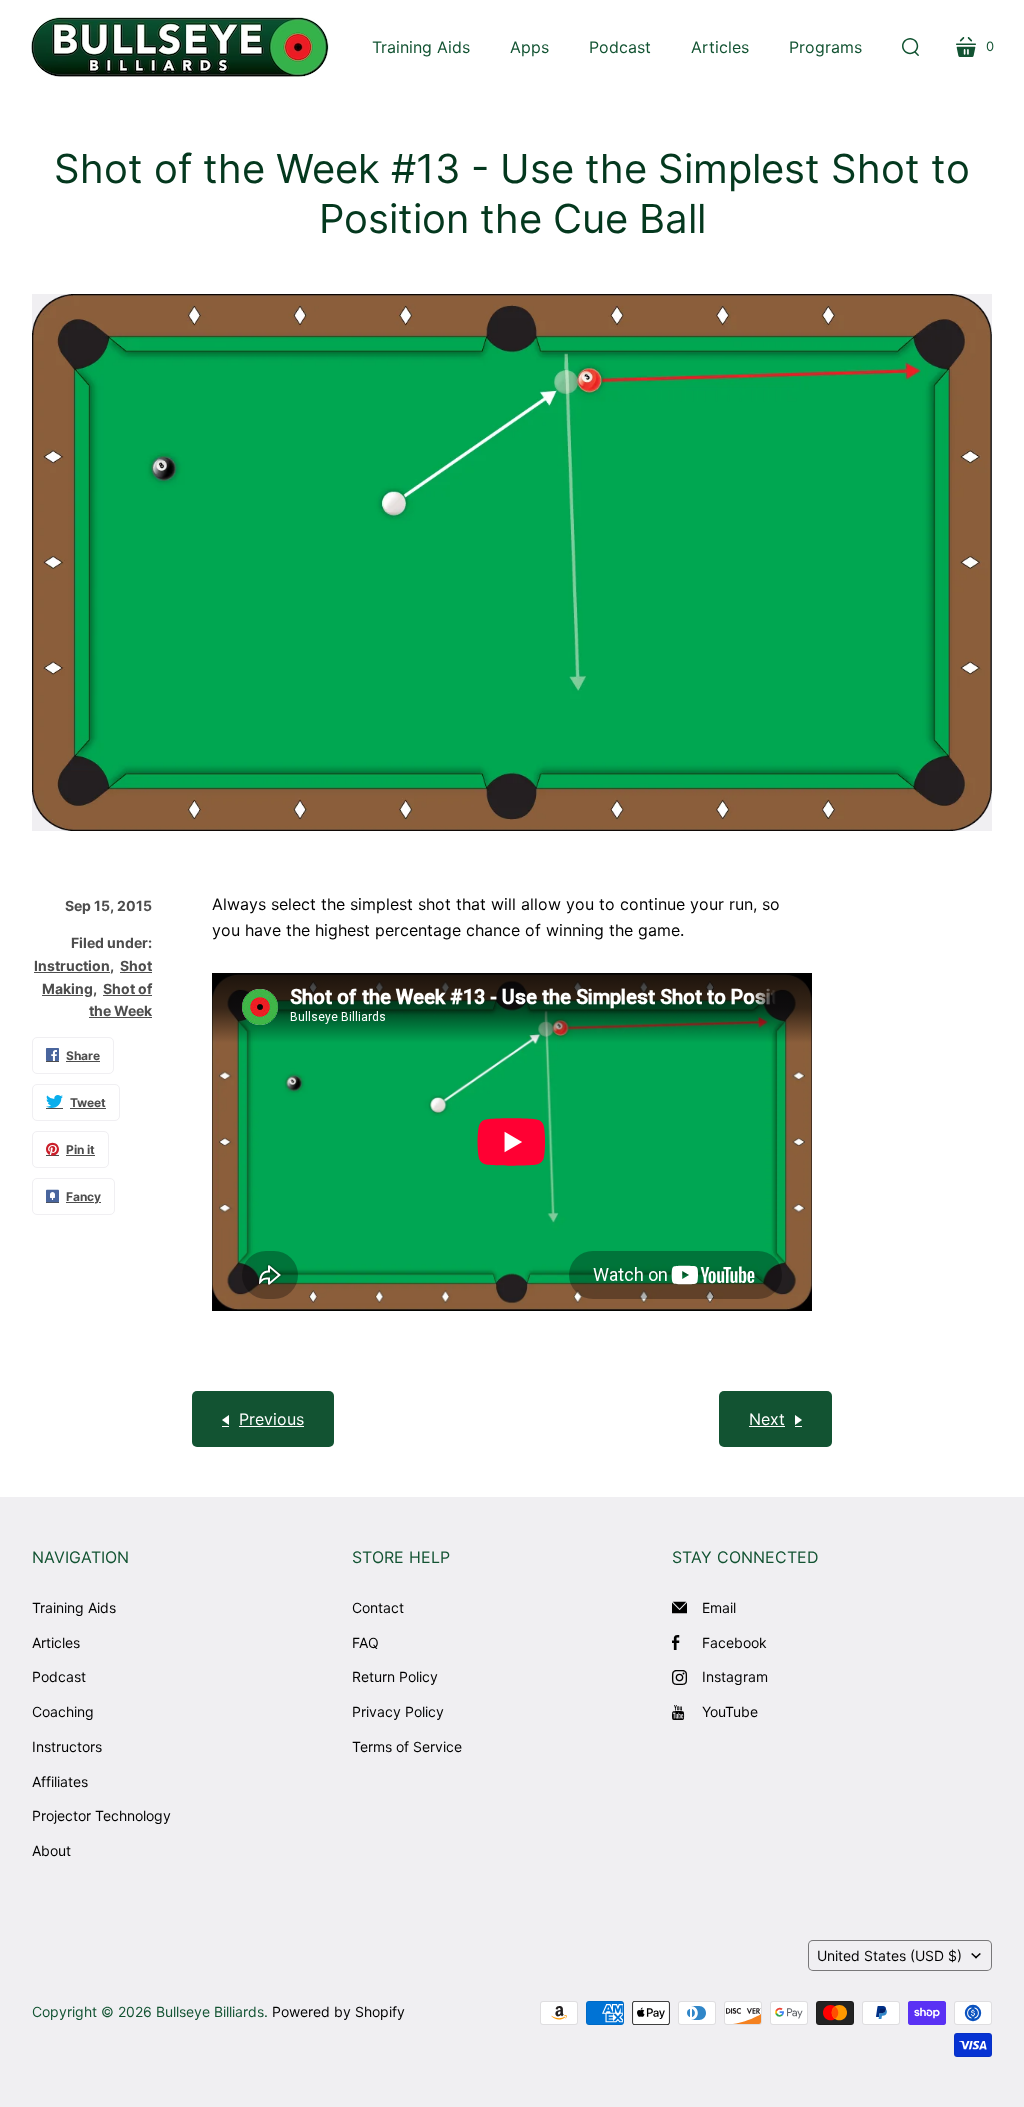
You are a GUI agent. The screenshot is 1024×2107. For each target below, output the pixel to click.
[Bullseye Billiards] (180, 47)
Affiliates (60, 1781)
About (51, 1850)
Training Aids (74, 1607)
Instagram (735, 1676)
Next (767, 1419)
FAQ (365, 1642)
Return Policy (395, 1676)
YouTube (730, 1711)
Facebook (734, 1642)
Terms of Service (407, 1746)
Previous (271, 1419)
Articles (56, 1642)
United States (889, 1955)
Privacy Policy (398, 1711)
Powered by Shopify (338, 2011)
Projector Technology (101, 1815)
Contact (378, 1607)
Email (719, 1607)
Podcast (59, 1676)
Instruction (72, 965)
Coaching (63, 1711)
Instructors (67, 1746)
